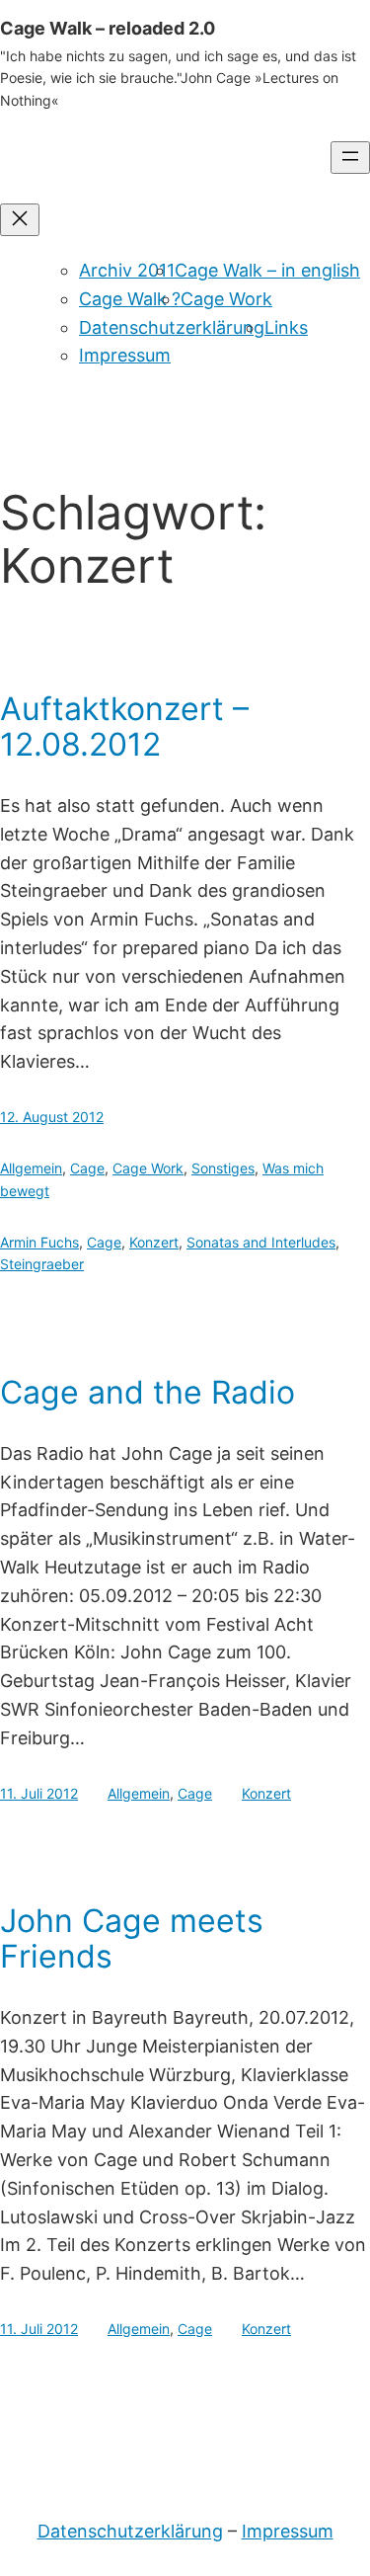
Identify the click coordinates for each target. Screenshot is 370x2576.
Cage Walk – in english (267, 270)
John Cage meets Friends (132, 1939)
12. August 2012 (52, 1117)
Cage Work (226, 299)
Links (286, 327)
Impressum (125, 355)
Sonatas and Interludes (261, 1242)
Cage (87, 1168)
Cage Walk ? (130, 299)
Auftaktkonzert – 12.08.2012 (124, 727)
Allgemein (31, 1168)
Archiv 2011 (127, 270)
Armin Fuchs (39, 1242)
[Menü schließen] (20, 220)
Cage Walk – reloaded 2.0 (108, 28)
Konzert (154, 1242)
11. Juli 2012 (39, 1793)
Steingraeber (42, 1264)
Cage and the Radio (148, 1393)
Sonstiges (223, 1168)
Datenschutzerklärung (172, 327)
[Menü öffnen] (350, 158)
